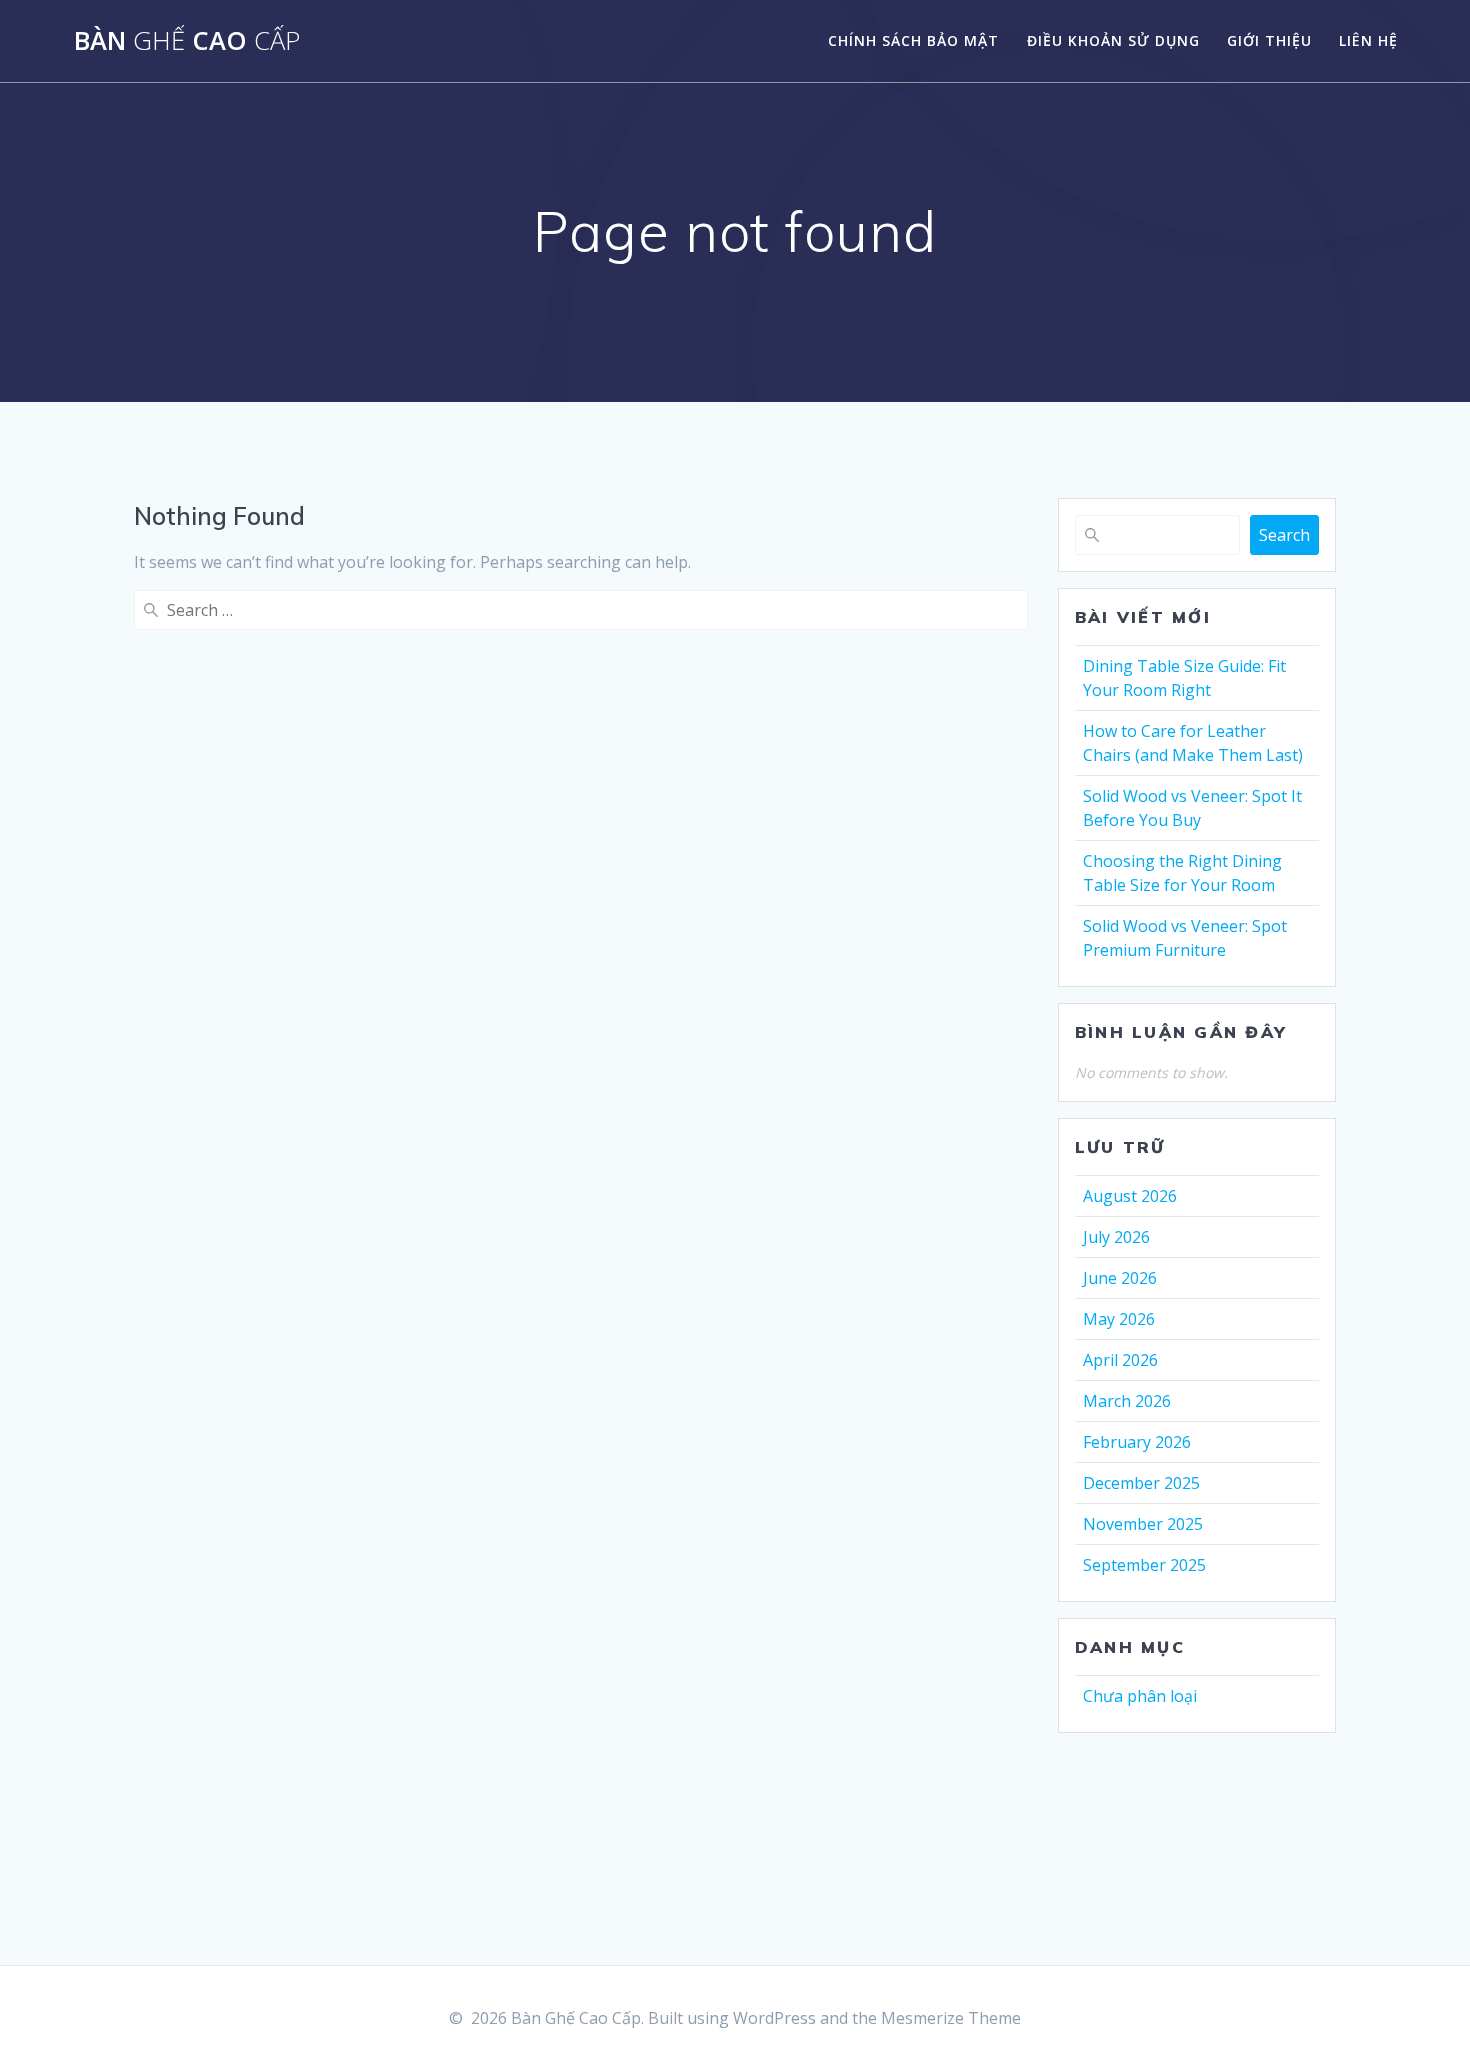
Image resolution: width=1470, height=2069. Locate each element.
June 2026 (1120, 1278)
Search (1284, 535)
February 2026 (1137, 1442)
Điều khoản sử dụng (1113, 40)
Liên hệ (1368, 40)
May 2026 (1119, 1319)
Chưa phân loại (1140, 1696)
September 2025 (1144, 1565)
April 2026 (1120, 1360)
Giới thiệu (1269, 40)
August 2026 (1130, 1196)
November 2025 (1143, 1524)
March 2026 (1127, 1401)
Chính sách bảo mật (913, 40)
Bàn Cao (187, 41)
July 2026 (1116, 1237)
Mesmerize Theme (951, 2018)
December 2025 (1141, 1483)
